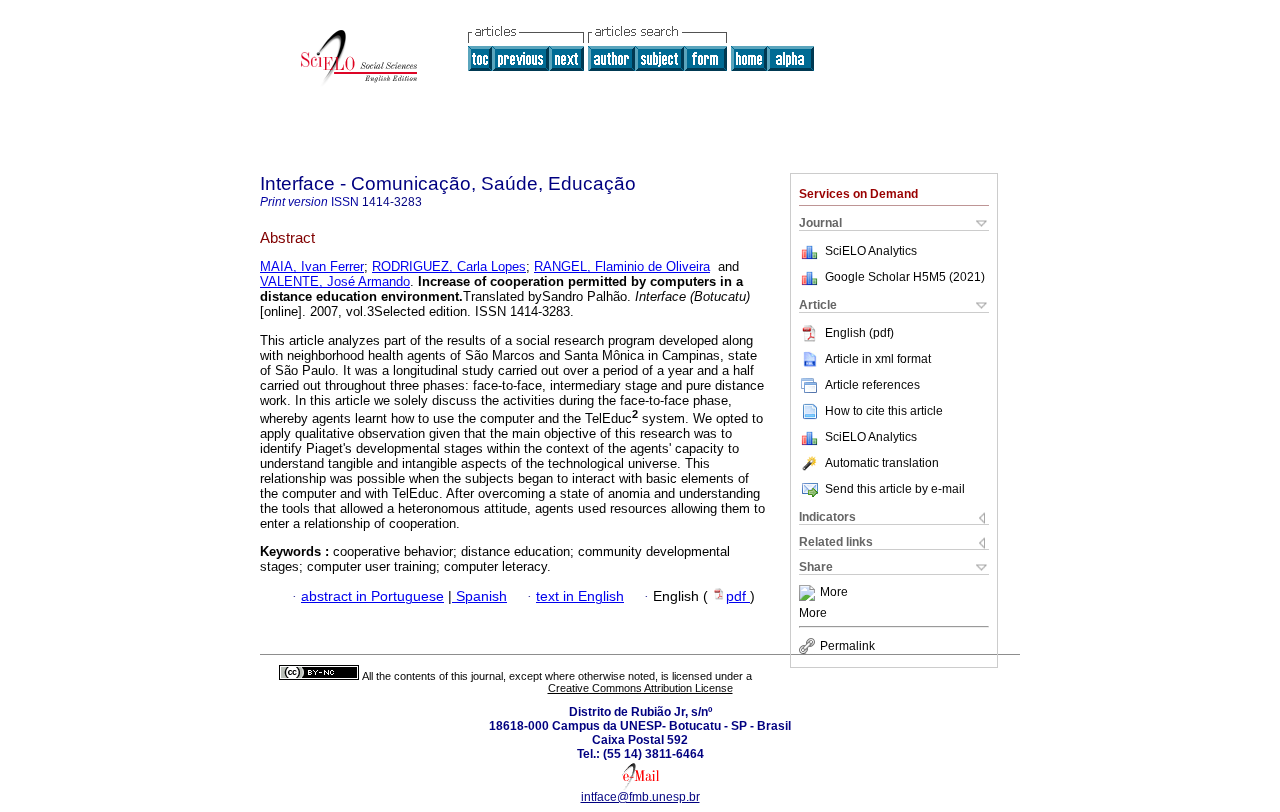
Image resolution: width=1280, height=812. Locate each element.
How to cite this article (884, 411)
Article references (872, 385)
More (834, 593)
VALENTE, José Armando (335, 281)
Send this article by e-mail (895, 489)
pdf (738, 596)
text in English (580, 596)
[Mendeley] (809, 593)
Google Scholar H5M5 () (905, 277)
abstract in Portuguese (372, 596)
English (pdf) (859, 333)
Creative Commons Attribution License (640, 688)
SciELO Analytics (871, 251)
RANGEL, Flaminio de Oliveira (622, 266)
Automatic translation (882, 463)
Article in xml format (878, 359)
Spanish (479, 596)
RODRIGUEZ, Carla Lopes (449, 266)
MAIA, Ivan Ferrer (312, 266)
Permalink (847, 646)
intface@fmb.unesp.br (640, 797)
